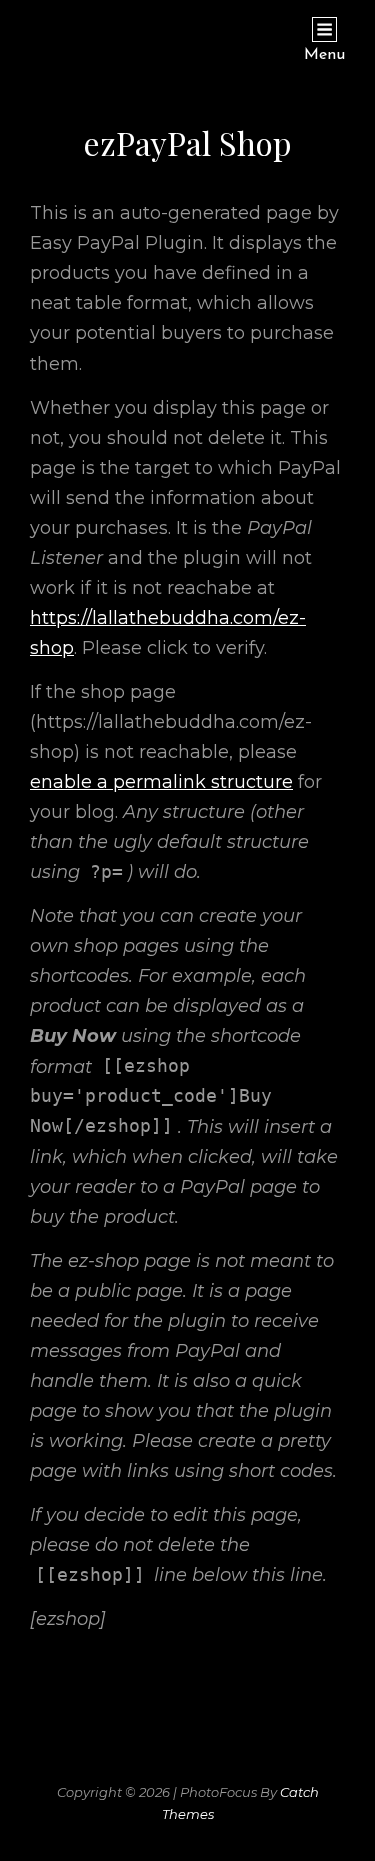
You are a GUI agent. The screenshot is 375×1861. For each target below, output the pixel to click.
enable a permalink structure (161, 782)
